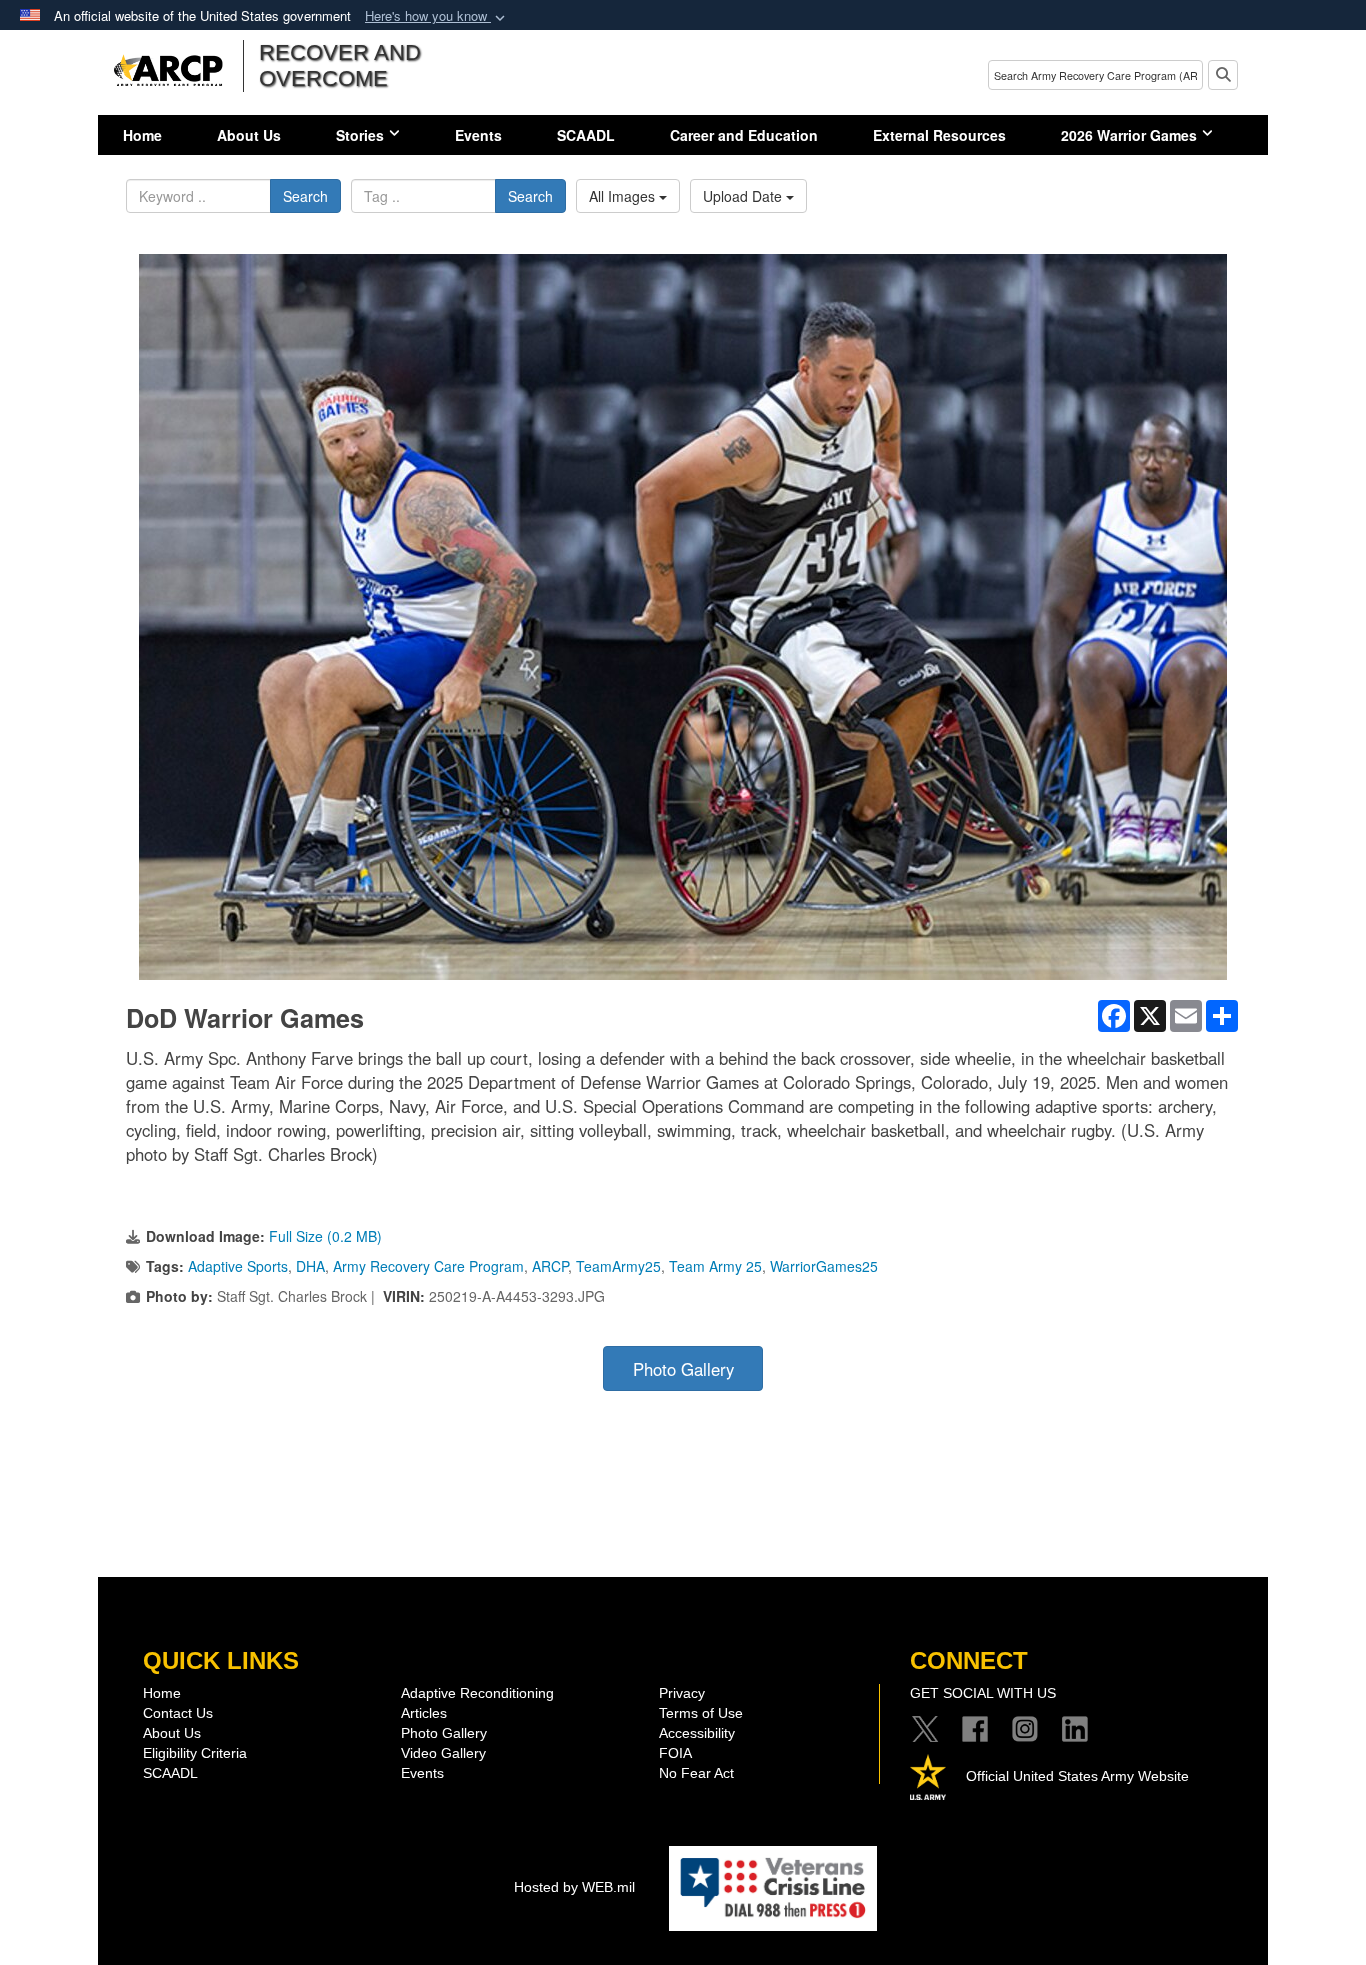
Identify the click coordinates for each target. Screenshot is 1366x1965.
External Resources (939, 135)
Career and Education (744, 135)
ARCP (550, 1266)
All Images (624, 196)
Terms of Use (701, 1713)
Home (142, 135)
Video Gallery (443, 1753)
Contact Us (178, 1713)
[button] (437, 16)
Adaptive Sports (238, 1266)
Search (305, 196)
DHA (310, 1266)
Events (478, 135)
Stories (360, 135)
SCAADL (586, 135)
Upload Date (744, 196)
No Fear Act (696, 1773)
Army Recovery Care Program (428, 1266)
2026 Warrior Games (1129, 135)
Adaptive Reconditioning (477, 1693)
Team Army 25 (715, 1266)
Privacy (682, 1693)
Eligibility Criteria (195, 1753)
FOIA (675, 1753)
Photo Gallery (683, 1369)
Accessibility (697, 1733)
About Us (249, 135)
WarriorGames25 (824, 1266)
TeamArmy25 (618, 1266)
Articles (424, 1713)
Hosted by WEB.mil (574, 1887)
